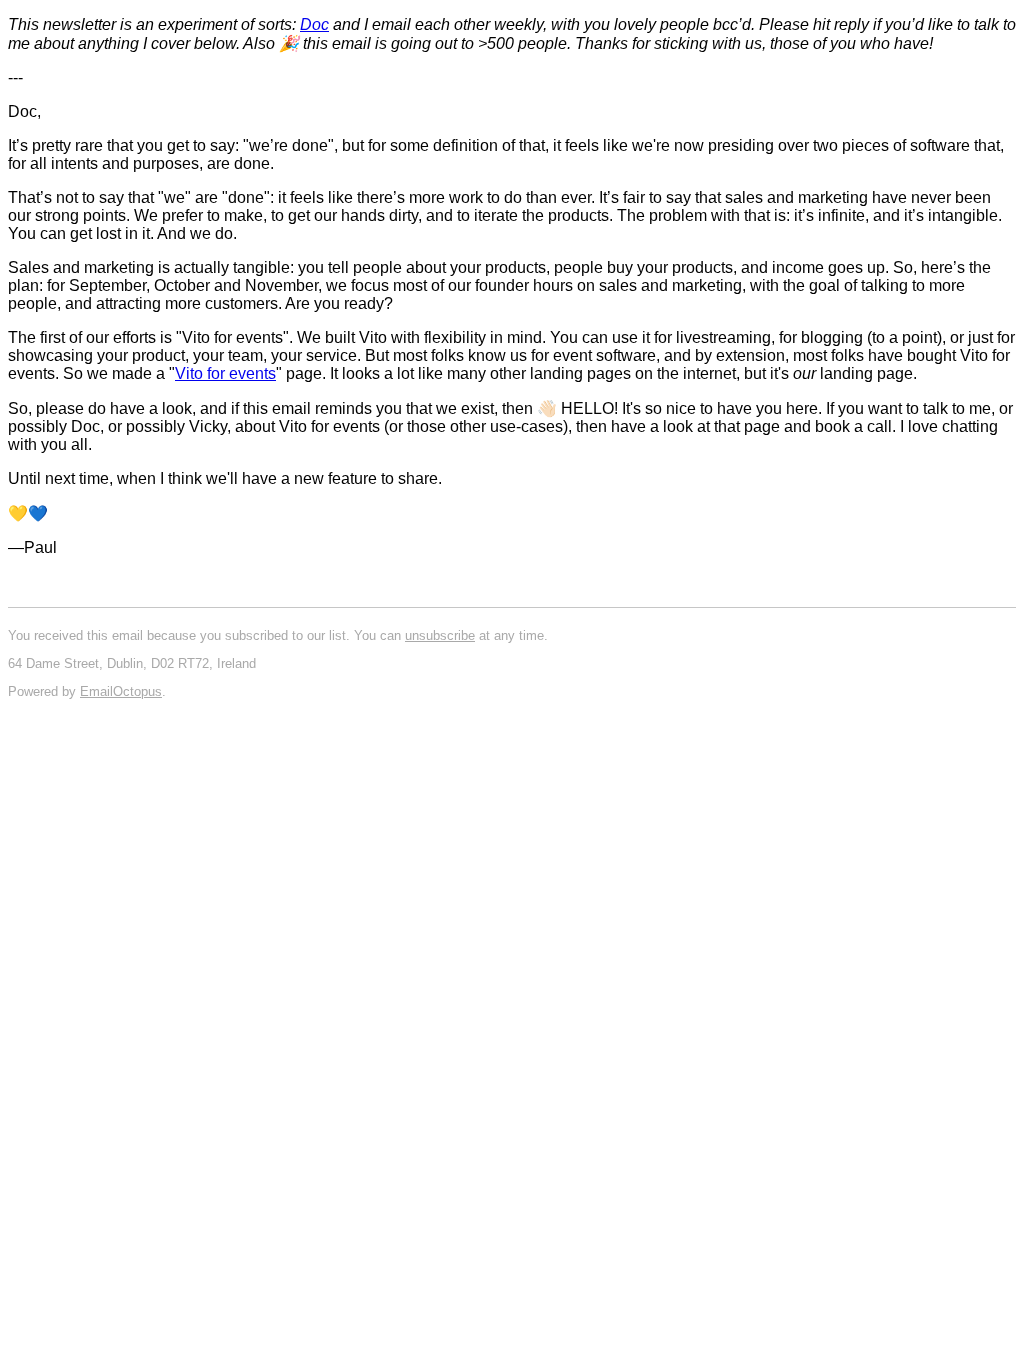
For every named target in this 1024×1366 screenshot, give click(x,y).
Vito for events (225, 373)
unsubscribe (440, 635)
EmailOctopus (121, 691)
